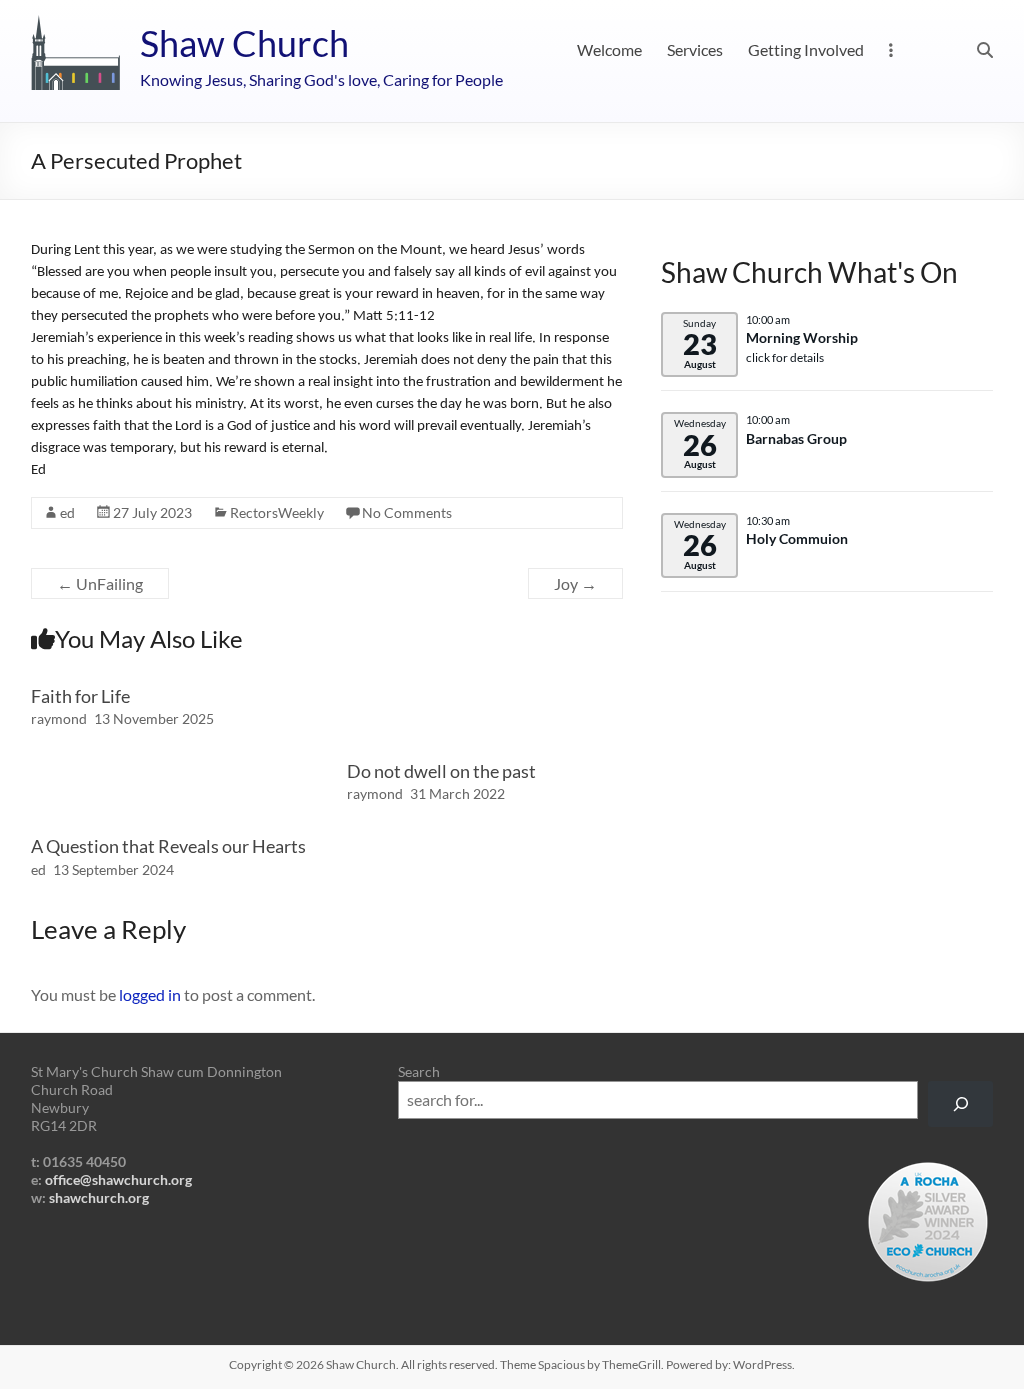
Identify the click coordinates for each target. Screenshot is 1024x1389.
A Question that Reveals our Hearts (168, 846)
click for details (785, 357)
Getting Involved (806, 49)
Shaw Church (244, 43)
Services (695, 49)
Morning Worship (802, 338)
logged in (150, 994)
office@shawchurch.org (118, 1179)
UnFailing (100, 583)
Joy (575, 583)
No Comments (407, 512)
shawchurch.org (99, 1197)
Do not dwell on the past (441, 771)
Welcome (609, 49)
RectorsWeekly (277, 512)
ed (67, 512)
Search (419, 1071)
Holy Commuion (797, 539)
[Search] (960, 1104)
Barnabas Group (796, 439)
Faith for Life (80, 696)
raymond (59, 718)
